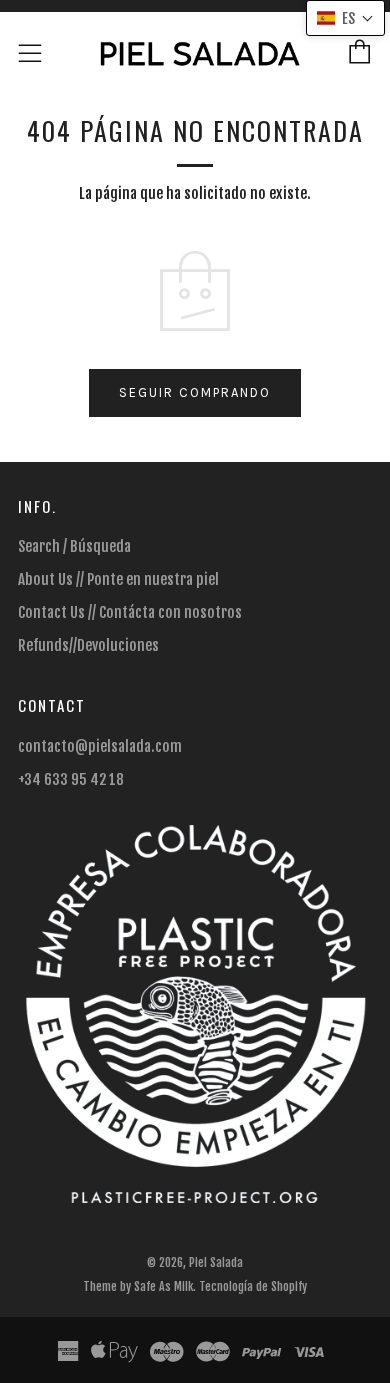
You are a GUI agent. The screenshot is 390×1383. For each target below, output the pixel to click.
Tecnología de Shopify (253, 1286)
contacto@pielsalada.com (100, 746)
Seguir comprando (195, 392)
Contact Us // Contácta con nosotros (130, 612)
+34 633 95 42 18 (71, 779)
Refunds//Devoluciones (88, 645)
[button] (345, 18)
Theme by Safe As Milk (138, 1286)
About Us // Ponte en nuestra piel (118, 579)
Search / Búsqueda (74, 546)
